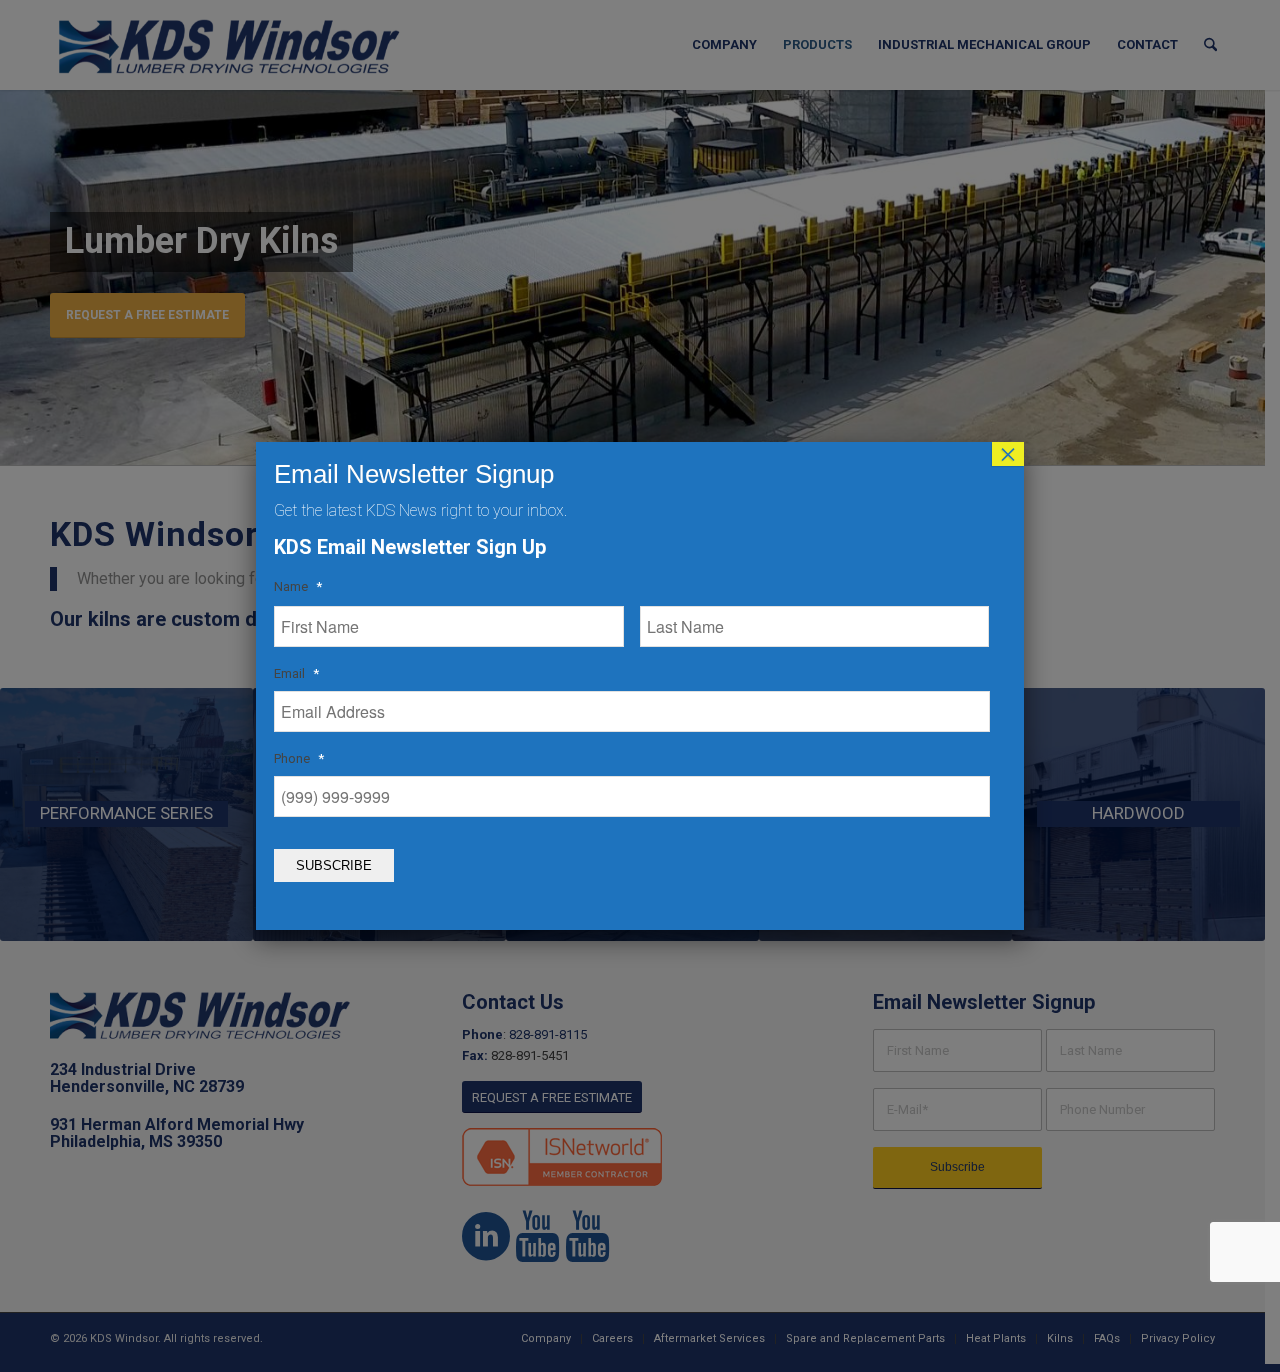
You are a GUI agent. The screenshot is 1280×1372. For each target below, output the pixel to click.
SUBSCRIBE (334, 865)
